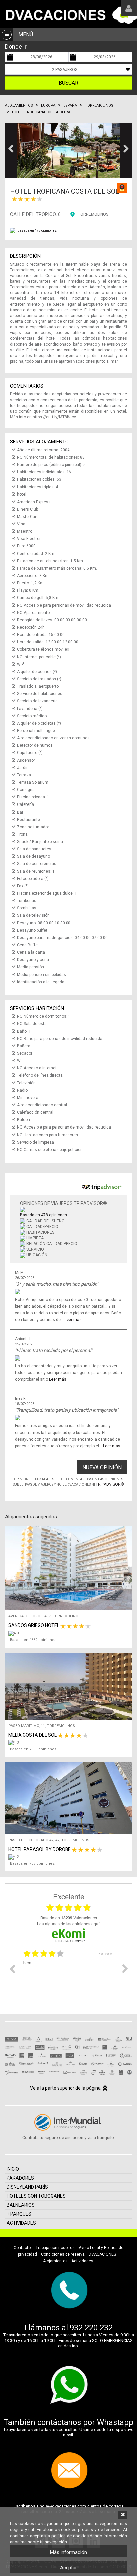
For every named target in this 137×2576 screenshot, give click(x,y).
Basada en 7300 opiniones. (34, 1749)
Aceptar (68, 2568)
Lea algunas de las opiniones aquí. (69, 1923)
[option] (68, 1974)
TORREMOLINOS (93, 214)
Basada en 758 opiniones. (33, 1863)
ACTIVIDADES (21, 2223)
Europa (48, 106)
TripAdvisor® (110, 1484)
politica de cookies (70, 2536)
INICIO (13, 2169)
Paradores (20, 2178)
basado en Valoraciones (69, 1918)
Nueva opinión (102, 1467)
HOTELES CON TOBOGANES (36, 2196)
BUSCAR (68, 83)
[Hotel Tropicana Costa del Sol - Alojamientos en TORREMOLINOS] (68, 150)
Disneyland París (27, 2187)
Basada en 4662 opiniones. (34, 1640)
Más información (68, 2552)
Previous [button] (12, 1969)
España (70, 106)
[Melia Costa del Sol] (70, 1743)
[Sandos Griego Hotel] (70, 1633)
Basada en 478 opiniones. (37, 230)
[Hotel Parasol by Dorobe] (70, 1857)
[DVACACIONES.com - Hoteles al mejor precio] (68, 14)
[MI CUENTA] (129, 8)
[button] (11, 150)
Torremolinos (99, 106)
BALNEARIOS (21, 2205)
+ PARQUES (19, 2214)
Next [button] (125, 1969)
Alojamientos (19, 106)
